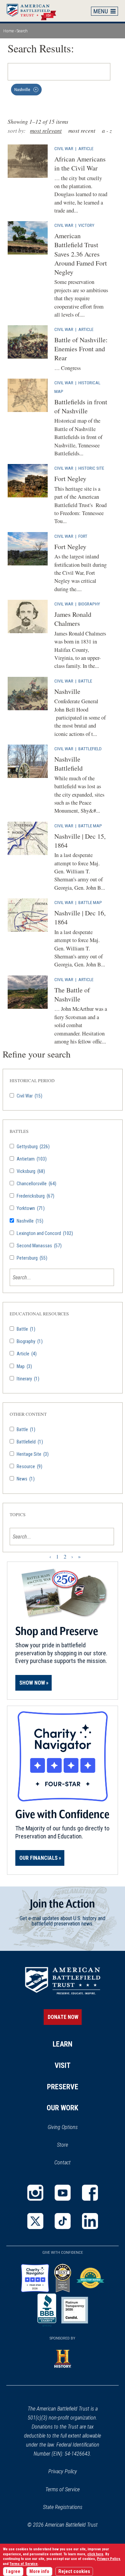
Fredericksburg (35, 1196)
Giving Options (63, 2127)
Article (86, 148)
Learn (62, 2044)
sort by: (17, 131)
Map (24, 1367)
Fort (83, 536)
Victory (86, 225)
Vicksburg (30, 1171)
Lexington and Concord (44, 1233)
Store (71, 2145)
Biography (89, 604)
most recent (82, 131)
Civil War (64, 148)
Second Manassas (39, 1246)
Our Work (62, 2108)
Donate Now (63, 2017)
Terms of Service (62, 2489)
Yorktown (30, 1208)
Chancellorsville (36, 1184)
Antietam (31, 1159)
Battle (85, 681)
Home (35, 11)
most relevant (46, 131)
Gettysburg (33, 1147)
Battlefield (90, 749)
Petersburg (31, 1258)
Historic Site (91, 468)
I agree (13, 2571)
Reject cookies (74, 2571)
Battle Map (90, 826)
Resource (29, 1467)
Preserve (63, 2087)
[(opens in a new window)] (35, 2193)
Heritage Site (32, 1454)
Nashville (29, 1221)
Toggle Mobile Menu (105, 11)
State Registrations (63, 2507)
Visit (63, 2065)
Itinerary (27, 1379)
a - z (107, 131)
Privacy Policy (63, 2471)
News (25, 1479)
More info (39, 2571)
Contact (62, 2163)
